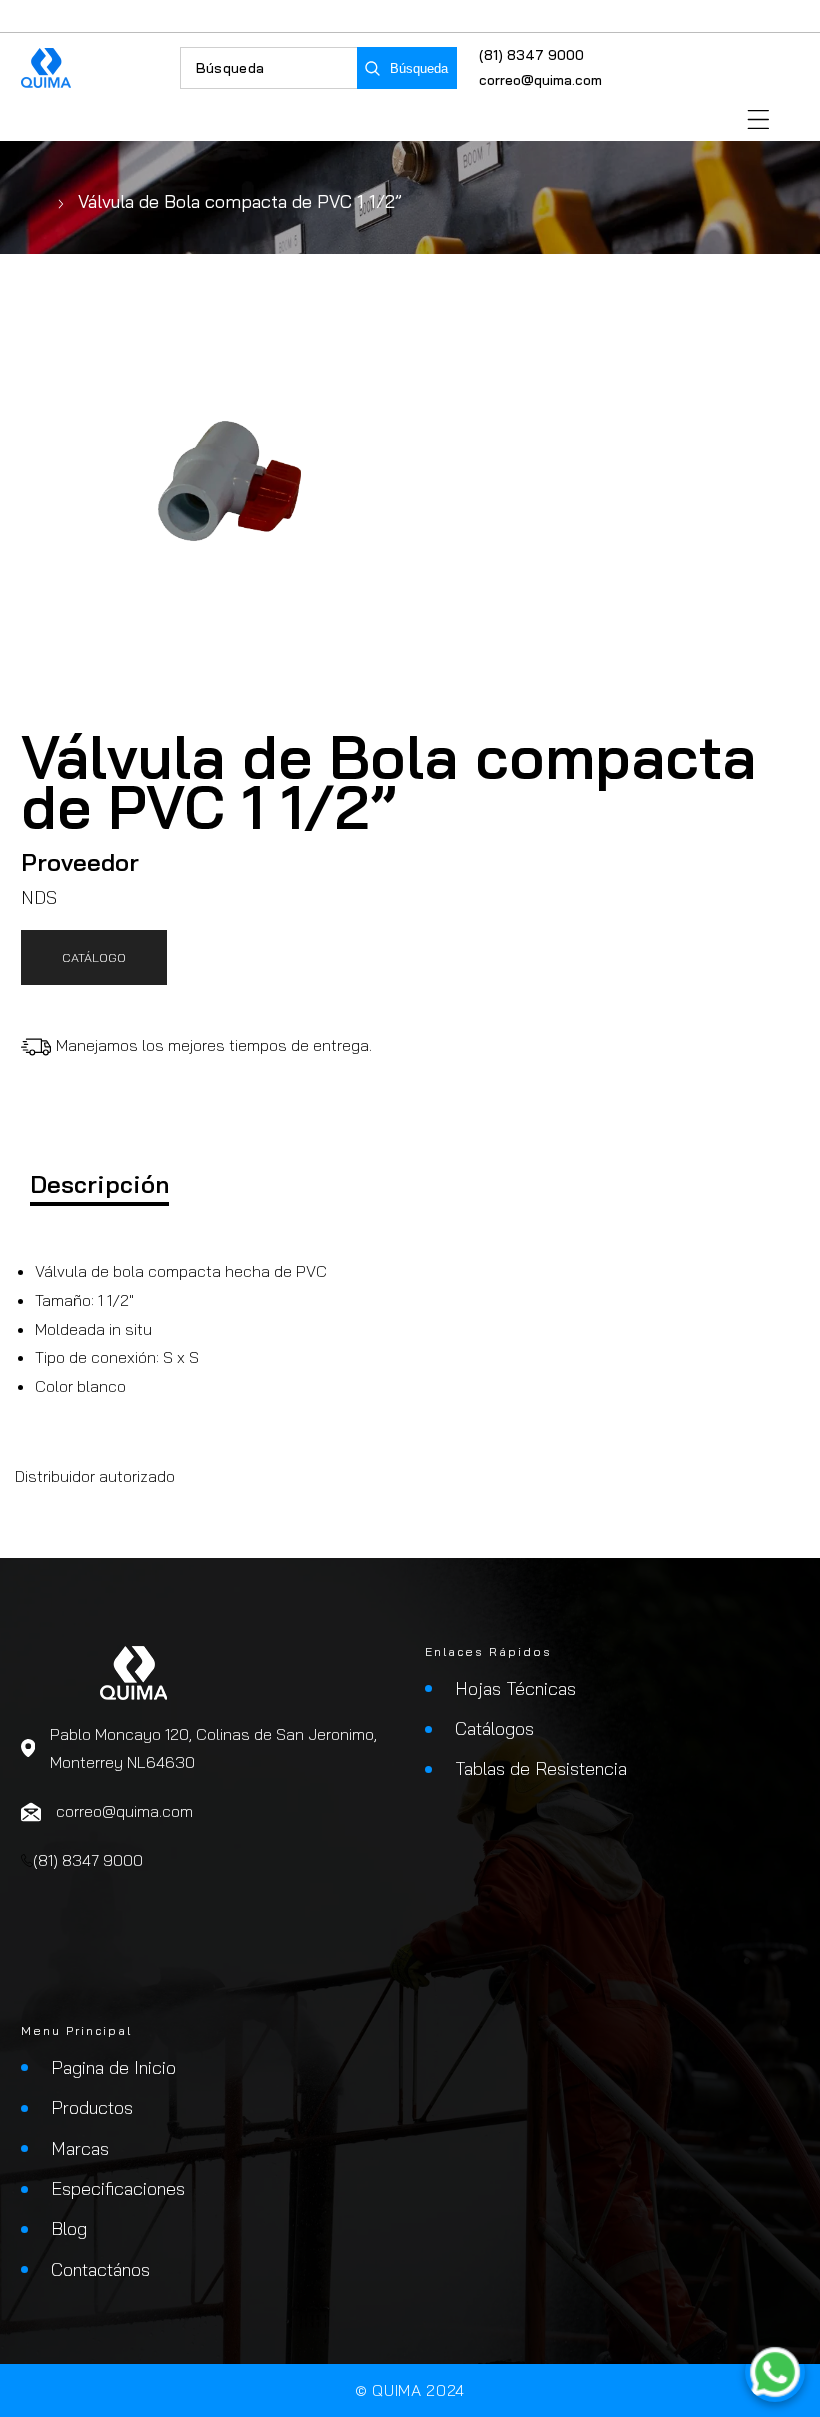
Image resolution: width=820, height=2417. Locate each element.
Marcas (80, 2148)
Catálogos (494, 1728)
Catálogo (94, 957)
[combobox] (269, 68)
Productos (92, 2107)
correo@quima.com (540, 80)
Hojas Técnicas (515, 1688)
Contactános (100, 2269)
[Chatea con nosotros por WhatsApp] (775, 2372)
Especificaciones (118, 2188)
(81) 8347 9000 (531, 55)
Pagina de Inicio (113, 2067)
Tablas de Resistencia (541, 1768)
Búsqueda (419, 68)
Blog (69, 2228)
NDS (39, 897)
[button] (758, 119)
